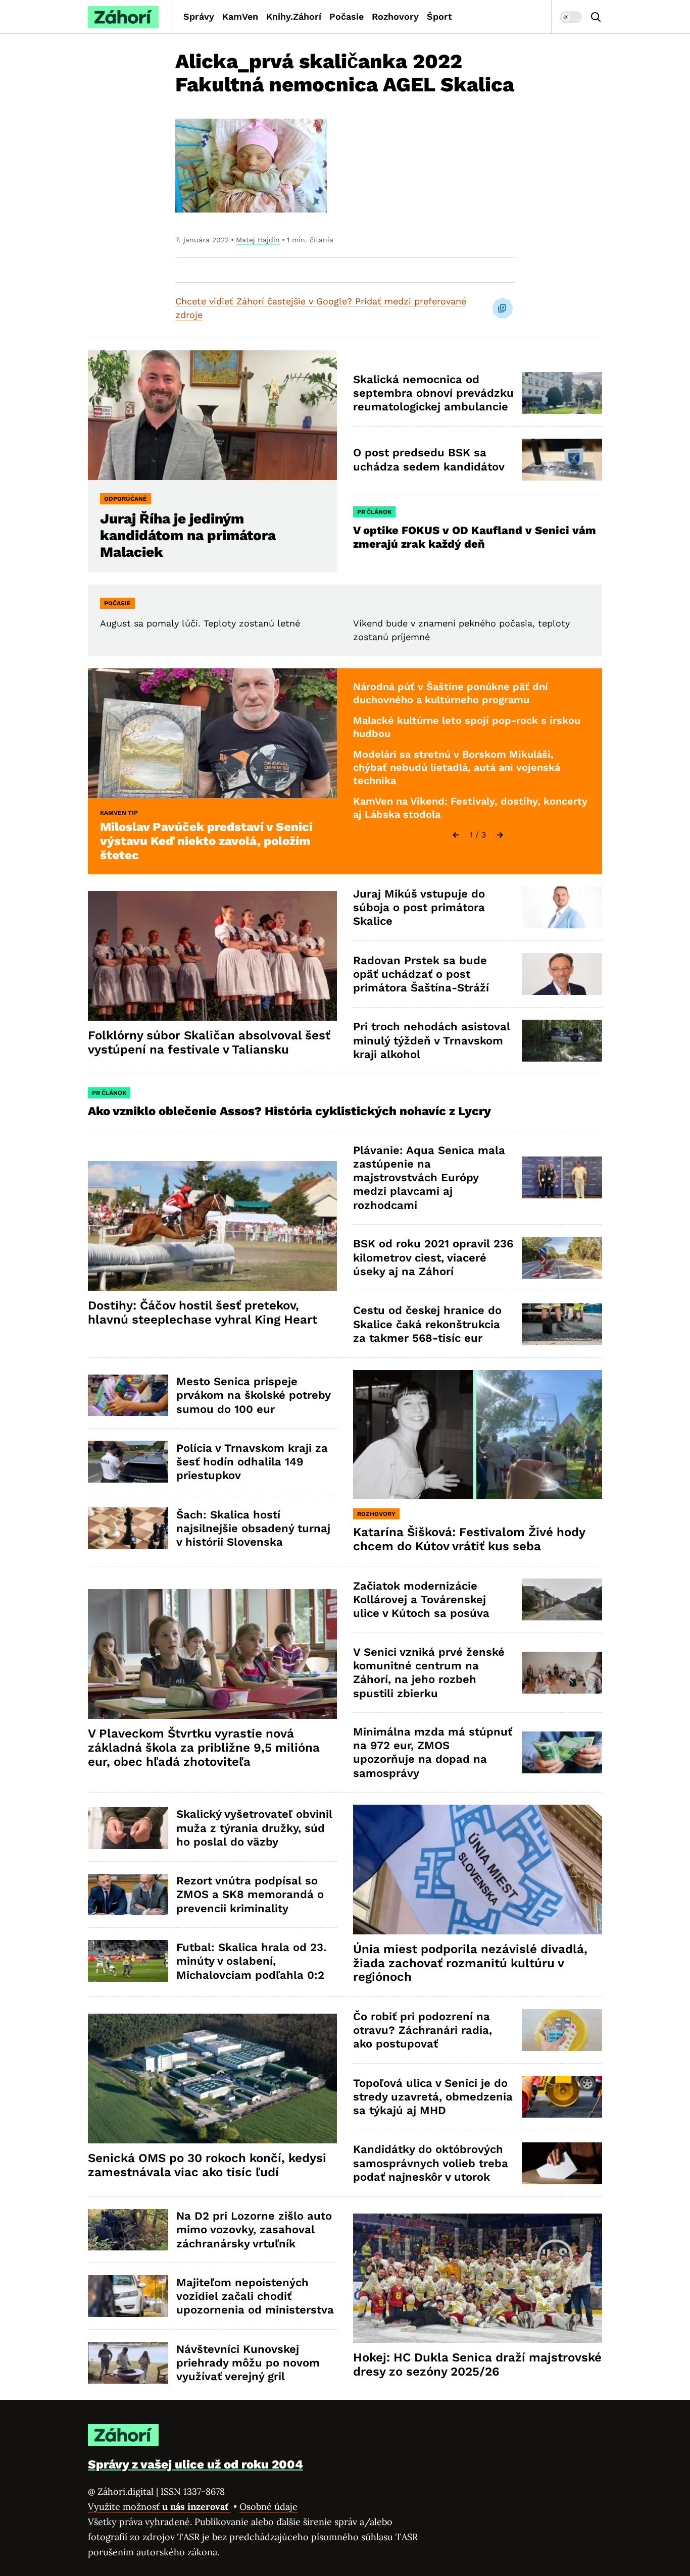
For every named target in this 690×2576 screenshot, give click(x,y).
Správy (199, 16)
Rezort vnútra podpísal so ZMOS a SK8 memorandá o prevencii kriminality (250, 1895)
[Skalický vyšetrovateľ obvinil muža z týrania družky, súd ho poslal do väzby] (128, 1828)
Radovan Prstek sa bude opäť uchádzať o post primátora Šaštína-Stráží (421, 974)
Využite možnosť (159, 2507)
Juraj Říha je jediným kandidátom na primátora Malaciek (188, 535)
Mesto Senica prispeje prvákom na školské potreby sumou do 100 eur (254, 1395)
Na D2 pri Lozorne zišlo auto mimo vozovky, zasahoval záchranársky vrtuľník (254, 2230)
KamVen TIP (119, 813)
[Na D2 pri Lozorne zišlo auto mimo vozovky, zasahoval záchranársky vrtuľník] (128, 2230)
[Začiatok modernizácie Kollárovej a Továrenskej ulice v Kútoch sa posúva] (562, 1599)
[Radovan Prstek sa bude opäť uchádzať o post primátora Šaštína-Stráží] (562, 974)
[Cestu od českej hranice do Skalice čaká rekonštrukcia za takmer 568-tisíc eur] (562, 1324)
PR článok (374, 512)
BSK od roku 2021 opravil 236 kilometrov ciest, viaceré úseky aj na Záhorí (433, 1257)
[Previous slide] (456, 835)
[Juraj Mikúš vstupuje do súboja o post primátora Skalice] (562, 907)
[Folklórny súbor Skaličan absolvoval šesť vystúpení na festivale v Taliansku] (212, 956)
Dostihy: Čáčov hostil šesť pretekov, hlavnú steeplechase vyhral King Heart (203, 1312)
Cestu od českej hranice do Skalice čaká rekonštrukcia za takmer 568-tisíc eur (427, 1324)
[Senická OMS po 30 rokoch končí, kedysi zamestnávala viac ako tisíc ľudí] (212, 2079)
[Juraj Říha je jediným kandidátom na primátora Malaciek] (212, 415)
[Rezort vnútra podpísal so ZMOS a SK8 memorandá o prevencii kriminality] (128, 1895)
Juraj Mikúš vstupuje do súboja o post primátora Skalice (419, 908)
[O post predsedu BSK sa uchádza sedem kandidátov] (562, 460)
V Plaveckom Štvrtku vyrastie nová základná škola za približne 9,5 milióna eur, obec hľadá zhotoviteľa (204, 1748)
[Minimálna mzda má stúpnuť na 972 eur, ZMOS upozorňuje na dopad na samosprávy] (562, 1752)
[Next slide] (500, 835)
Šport (439, 16)
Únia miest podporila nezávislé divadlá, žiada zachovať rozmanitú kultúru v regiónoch (470, 1963)
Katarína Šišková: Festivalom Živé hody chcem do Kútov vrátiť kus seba (469, 1539)
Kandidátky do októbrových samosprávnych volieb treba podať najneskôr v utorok (431, 2163)
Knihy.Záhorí (294, 16)
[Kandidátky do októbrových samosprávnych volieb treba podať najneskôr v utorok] (562, 2163)
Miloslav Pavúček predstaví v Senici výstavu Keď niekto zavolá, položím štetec (206, 841)
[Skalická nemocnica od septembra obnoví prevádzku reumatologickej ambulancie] (562, 393)
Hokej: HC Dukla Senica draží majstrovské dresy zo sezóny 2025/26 (477, 2364)
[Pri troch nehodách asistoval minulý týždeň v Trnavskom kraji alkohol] (562, 1041)
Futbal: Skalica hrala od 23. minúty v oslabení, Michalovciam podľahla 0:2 (251, 1961)
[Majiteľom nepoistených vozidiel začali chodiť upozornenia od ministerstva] (128, 2296)
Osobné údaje (268, 2507)
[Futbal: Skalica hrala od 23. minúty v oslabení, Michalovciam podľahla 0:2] (128, 1961)
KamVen (240, 16)
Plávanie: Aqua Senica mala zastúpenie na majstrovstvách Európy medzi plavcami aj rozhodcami (429, 1178)
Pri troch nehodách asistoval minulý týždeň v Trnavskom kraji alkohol (432, 1040)
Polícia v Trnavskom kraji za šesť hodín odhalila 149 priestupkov (252, 1462)
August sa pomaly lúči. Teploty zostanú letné (200, 623)
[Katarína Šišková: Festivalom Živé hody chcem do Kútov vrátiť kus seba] (478, 1435)
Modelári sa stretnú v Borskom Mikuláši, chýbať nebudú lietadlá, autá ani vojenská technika (457, 767)
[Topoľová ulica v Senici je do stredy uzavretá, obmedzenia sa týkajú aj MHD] (562, 2097)
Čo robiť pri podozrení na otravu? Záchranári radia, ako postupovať (423, 2030)
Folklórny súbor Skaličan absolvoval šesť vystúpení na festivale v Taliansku (209, 1042)
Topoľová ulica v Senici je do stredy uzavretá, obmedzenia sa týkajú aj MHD (433, 2097)
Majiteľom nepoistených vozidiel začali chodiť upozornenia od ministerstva (255, 2296)
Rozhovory (395, 16)
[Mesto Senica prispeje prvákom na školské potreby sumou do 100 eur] (128, 1396)
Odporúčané (126, 499)
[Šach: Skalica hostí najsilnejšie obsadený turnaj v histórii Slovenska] (128, 1528)
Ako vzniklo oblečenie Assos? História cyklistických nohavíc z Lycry (289, 1111)
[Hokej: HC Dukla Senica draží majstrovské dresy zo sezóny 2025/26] (478, 2278)
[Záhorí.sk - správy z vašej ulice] (123, 17)
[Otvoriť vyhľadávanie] (596, 17)
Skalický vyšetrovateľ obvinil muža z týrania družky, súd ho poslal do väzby (254, 1828)
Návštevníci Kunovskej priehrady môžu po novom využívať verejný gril (248, 2363)
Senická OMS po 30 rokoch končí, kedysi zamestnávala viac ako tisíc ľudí (207, 2165)
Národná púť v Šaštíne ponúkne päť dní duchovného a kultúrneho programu (451, 693)
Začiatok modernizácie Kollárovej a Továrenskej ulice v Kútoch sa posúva (421, 1600)
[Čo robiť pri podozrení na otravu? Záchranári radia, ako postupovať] (562, 2030)
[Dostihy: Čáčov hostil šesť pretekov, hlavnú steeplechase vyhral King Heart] (212, 1226)
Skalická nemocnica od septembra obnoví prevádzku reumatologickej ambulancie (433, 393)
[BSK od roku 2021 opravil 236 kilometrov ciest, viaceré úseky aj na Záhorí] (562, 1258)
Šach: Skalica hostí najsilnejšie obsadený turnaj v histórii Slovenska (253, 1529)
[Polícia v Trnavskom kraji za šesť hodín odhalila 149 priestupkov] (128, 1462)
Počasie (347, 16)
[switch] (571, 17)
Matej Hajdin (258, 240)
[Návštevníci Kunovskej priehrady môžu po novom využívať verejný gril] (128, 2363)
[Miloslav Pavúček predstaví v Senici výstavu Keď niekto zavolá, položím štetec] (212, 733)
